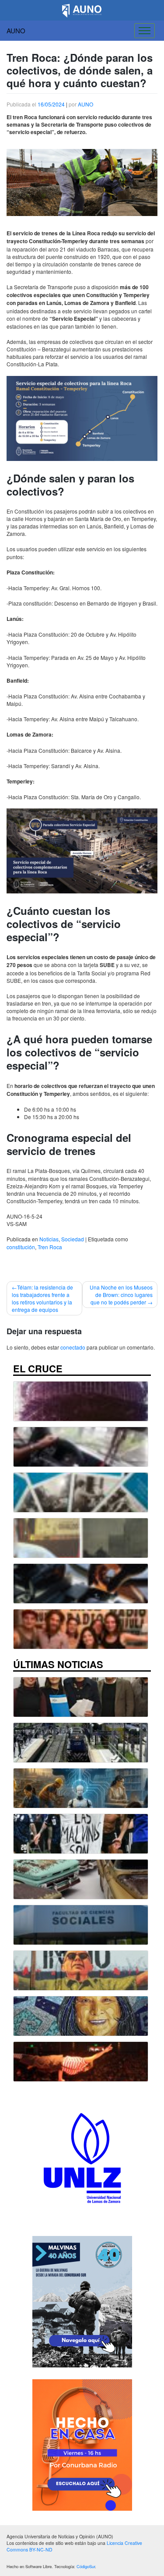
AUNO (16, 30)
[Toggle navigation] (145, 31)
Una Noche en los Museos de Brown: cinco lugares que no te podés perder (121, 1295)
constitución (21, 1247)
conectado (73, 1347)
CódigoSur (86, 2566)
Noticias (49, 1239)
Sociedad (73, 1239)
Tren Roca (50, 1247)
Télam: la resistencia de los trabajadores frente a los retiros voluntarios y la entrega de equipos (42, 1298)
